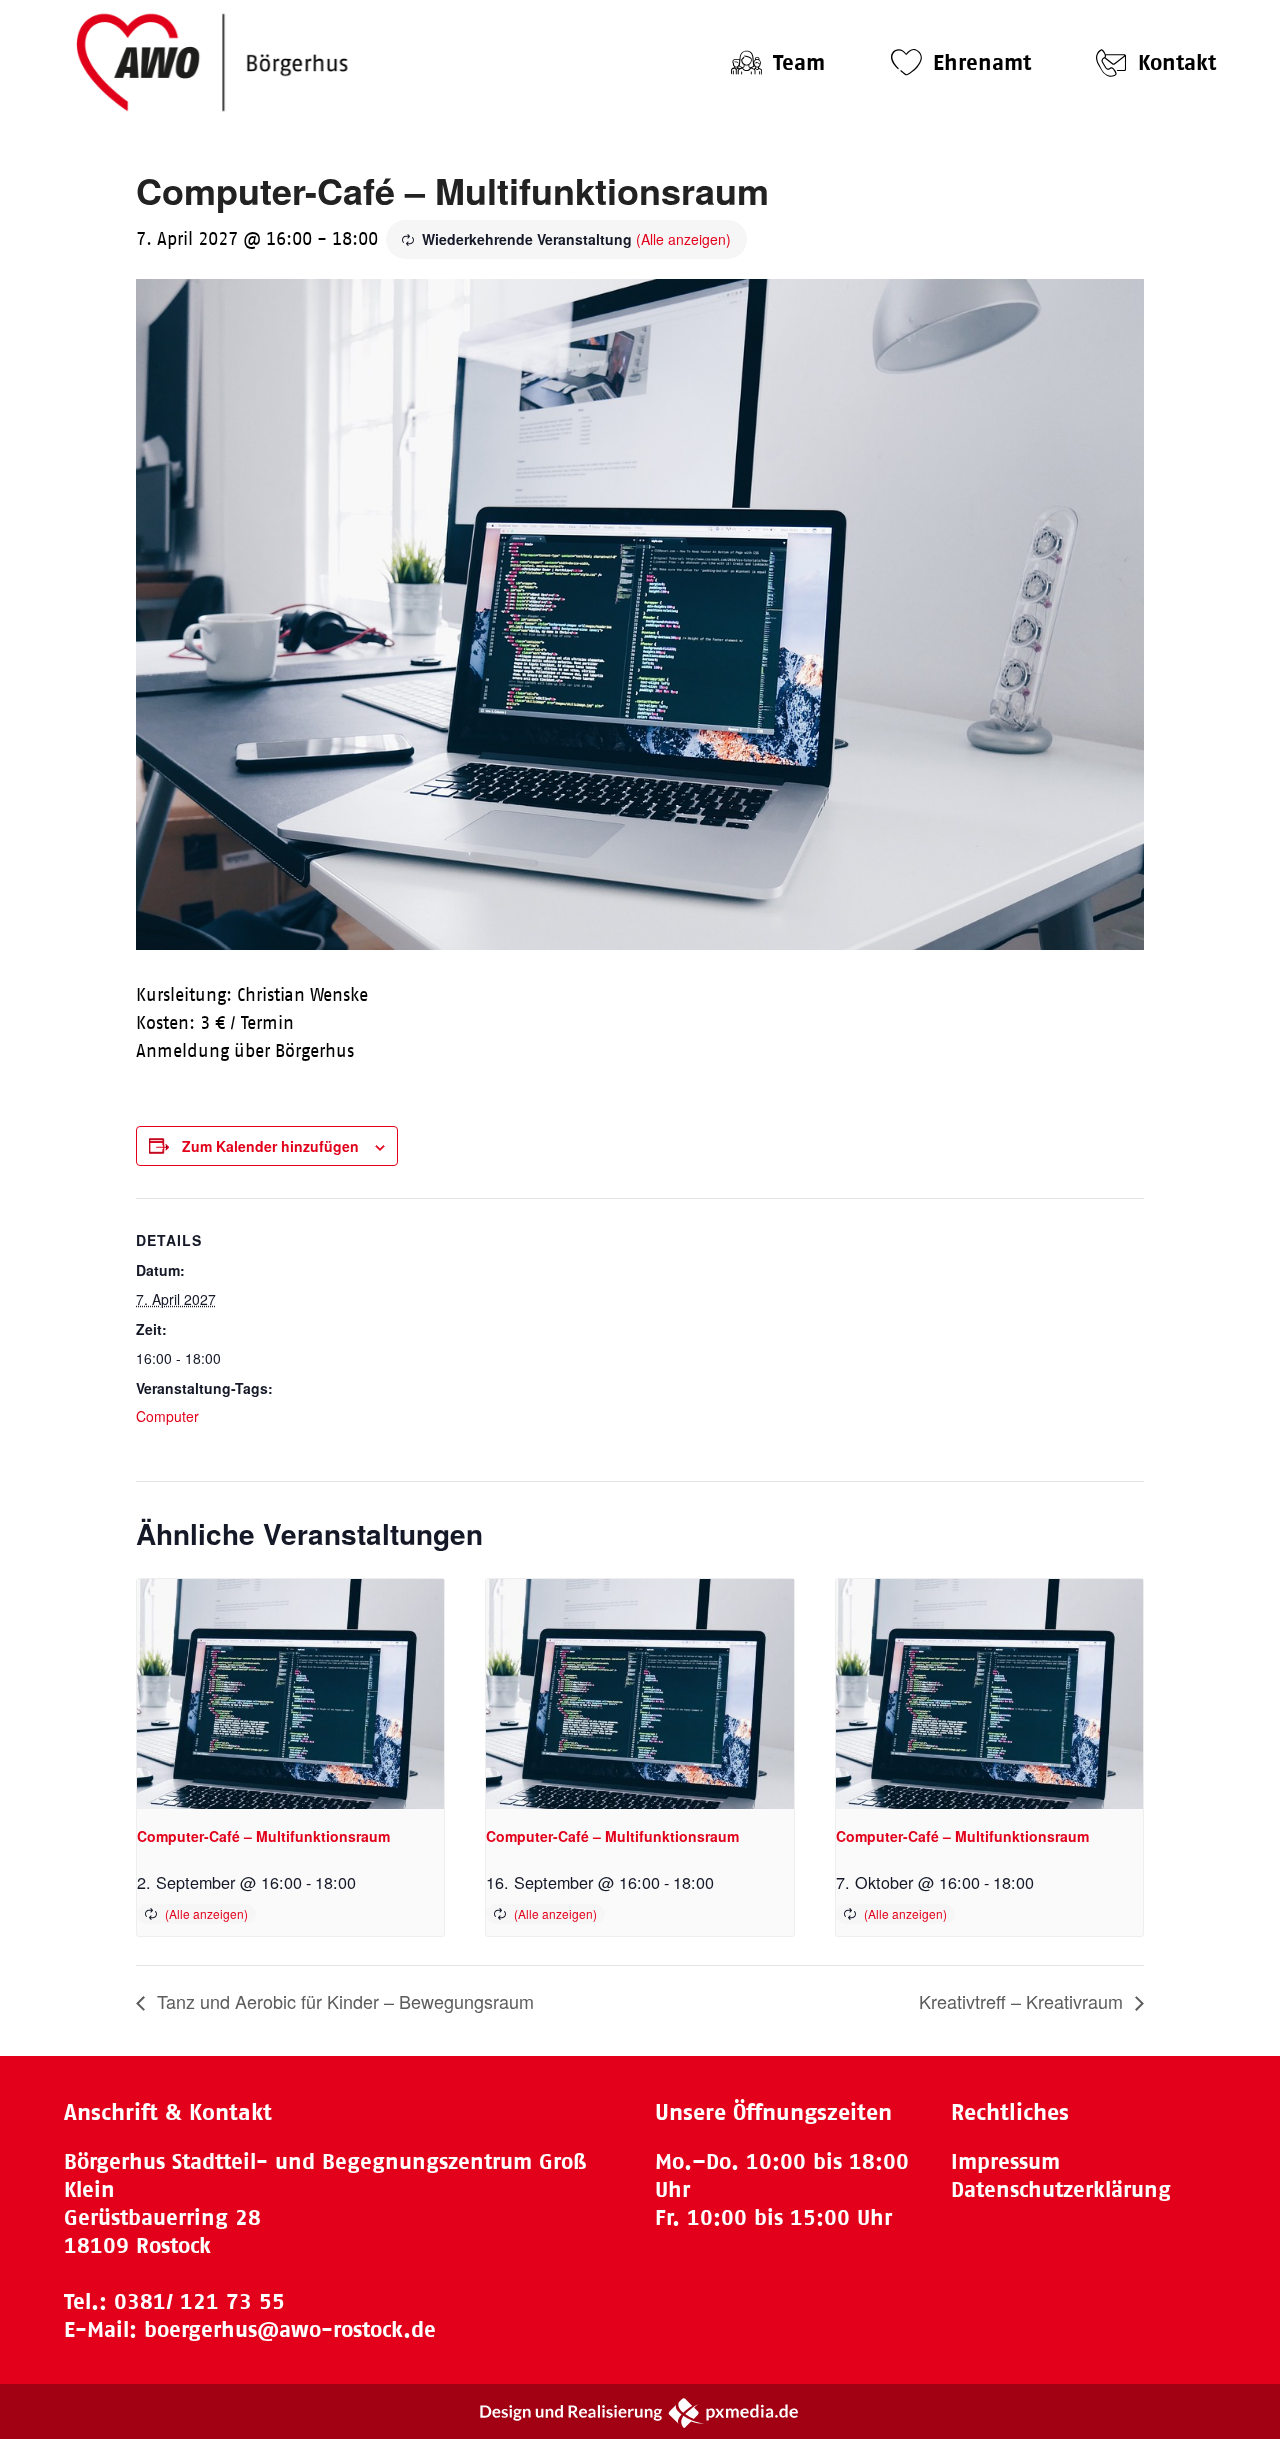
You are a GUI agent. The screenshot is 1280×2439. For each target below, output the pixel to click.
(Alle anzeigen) (683, 239)
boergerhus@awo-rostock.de (290, 2329)
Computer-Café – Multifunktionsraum (263, 1836)
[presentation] (290, 1694)
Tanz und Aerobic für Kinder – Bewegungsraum (343, 2001)
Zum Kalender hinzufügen (270, 1146)
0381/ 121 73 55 (199, 2301)
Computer (167, 1416)
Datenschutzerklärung (1061, 2189)
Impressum (1005, 2161)
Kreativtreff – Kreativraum (1023, 2001)
